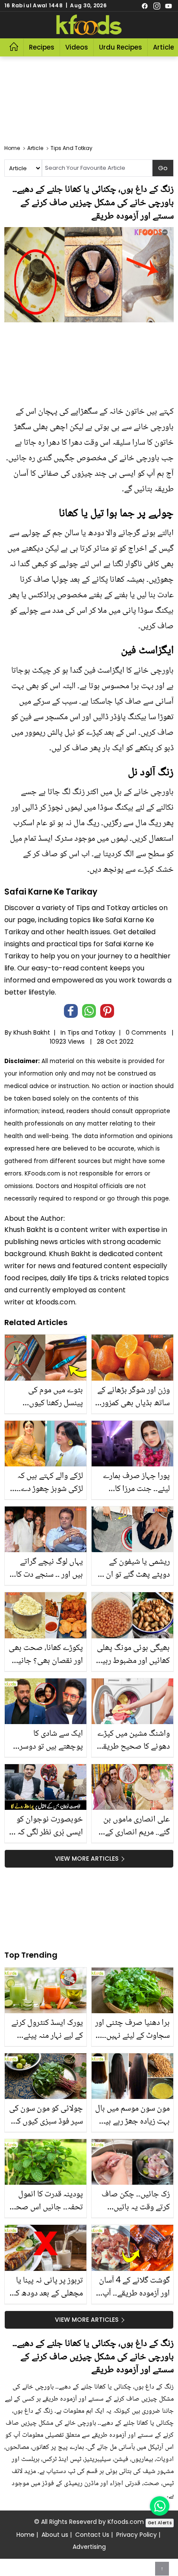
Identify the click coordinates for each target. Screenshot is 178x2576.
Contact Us (92, 2535)
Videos (77, 47)
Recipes (42, 47)
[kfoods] (89, 25)
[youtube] (168, 6)
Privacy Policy (137, 2535)
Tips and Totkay (91, 1032)
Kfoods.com (126, 2522)
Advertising (89, 2547)
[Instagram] (157, 6)
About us (55, 2535)
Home (25, 2535)
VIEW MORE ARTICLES (87, 1859)
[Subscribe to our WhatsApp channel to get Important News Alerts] (160, 2506)
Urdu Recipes (121, 47)
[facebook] (145, 6)
